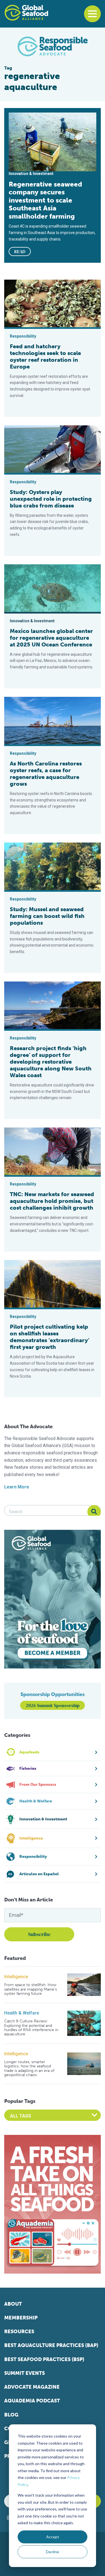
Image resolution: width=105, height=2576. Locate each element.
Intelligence (16, 1977)
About (13, 2304)
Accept (53, 2537)
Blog (11, 2415)
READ (20, 251)
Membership (21, 2318)
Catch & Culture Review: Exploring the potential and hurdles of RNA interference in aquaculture (31, 2028)
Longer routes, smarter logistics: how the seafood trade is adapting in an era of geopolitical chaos (29, 2069)
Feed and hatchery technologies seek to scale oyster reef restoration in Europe (45, 356)
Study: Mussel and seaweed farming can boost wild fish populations (47, 916)
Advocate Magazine (32, 2387)
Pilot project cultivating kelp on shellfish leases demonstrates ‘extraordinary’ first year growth (50, 1337)
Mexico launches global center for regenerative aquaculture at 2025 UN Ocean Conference (51, 638)
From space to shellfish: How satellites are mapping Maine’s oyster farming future (31, 1989)
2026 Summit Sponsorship (53, 1705)
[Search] (94, 1512)
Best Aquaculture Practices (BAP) (51, 2345)
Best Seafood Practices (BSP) (44, 2359)
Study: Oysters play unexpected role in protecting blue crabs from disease (51, 499)
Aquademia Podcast (32, 2401)
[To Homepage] (26, 13)
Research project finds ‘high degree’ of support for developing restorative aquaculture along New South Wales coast (51, 1062)
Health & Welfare (22, 2013)
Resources (19, 2332)
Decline (53, 2552)
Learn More (17, 1487)
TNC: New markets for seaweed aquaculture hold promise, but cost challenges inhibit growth (52, 1201)
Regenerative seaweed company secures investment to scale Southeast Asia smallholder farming (45, 200)
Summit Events (25, 2373)
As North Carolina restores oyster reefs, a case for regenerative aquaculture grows (46, 774)
